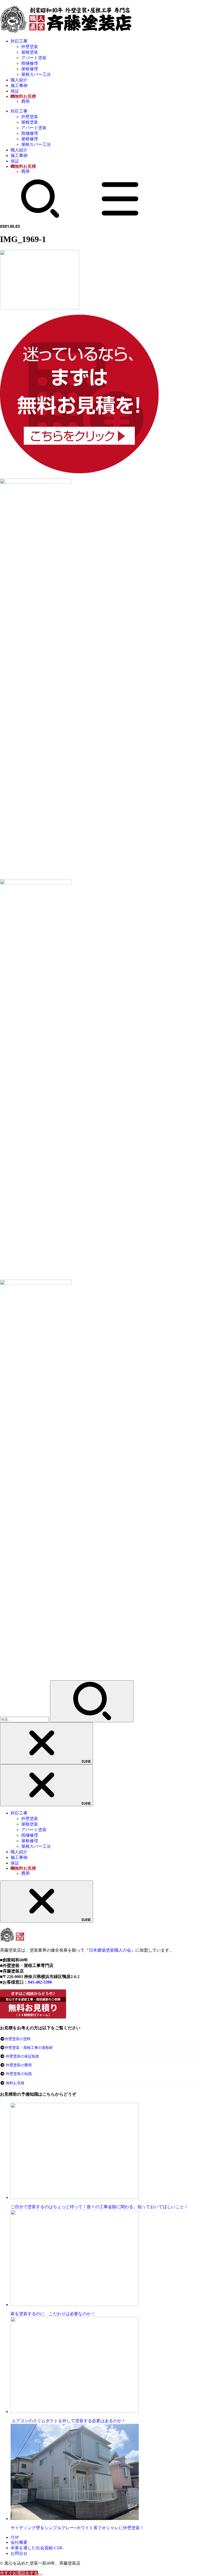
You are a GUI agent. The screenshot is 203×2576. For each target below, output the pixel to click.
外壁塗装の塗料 (18, 2039)
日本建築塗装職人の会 (110, 1950)
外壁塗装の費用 (19, 2065)
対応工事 (19, 41)
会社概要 (19, 2542)
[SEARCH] (40, 217)
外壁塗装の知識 (19, 2074)
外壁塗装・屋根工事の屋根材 (29, 2048)
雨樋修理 (30, 63)
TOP (15, 2537)
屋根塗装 (30, 52)
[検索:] (25, 1719)
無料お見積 (15, 2083)
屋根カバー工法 (36, 74)
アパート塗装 (34, 58)
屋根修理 (30, 69)
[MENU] (120, 217)
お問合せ (19, 2553)
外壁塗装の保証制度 (22, 2056)
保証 (15, 91)
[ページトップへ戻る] (40, 2574)
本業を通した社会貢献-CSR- (37, 2548)
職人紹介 (19, 80)
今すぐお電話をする (19, 2573)
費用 (25, 101)
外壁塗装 (30, 47)
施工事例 (19, 85)
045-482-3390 (40, 1982)
